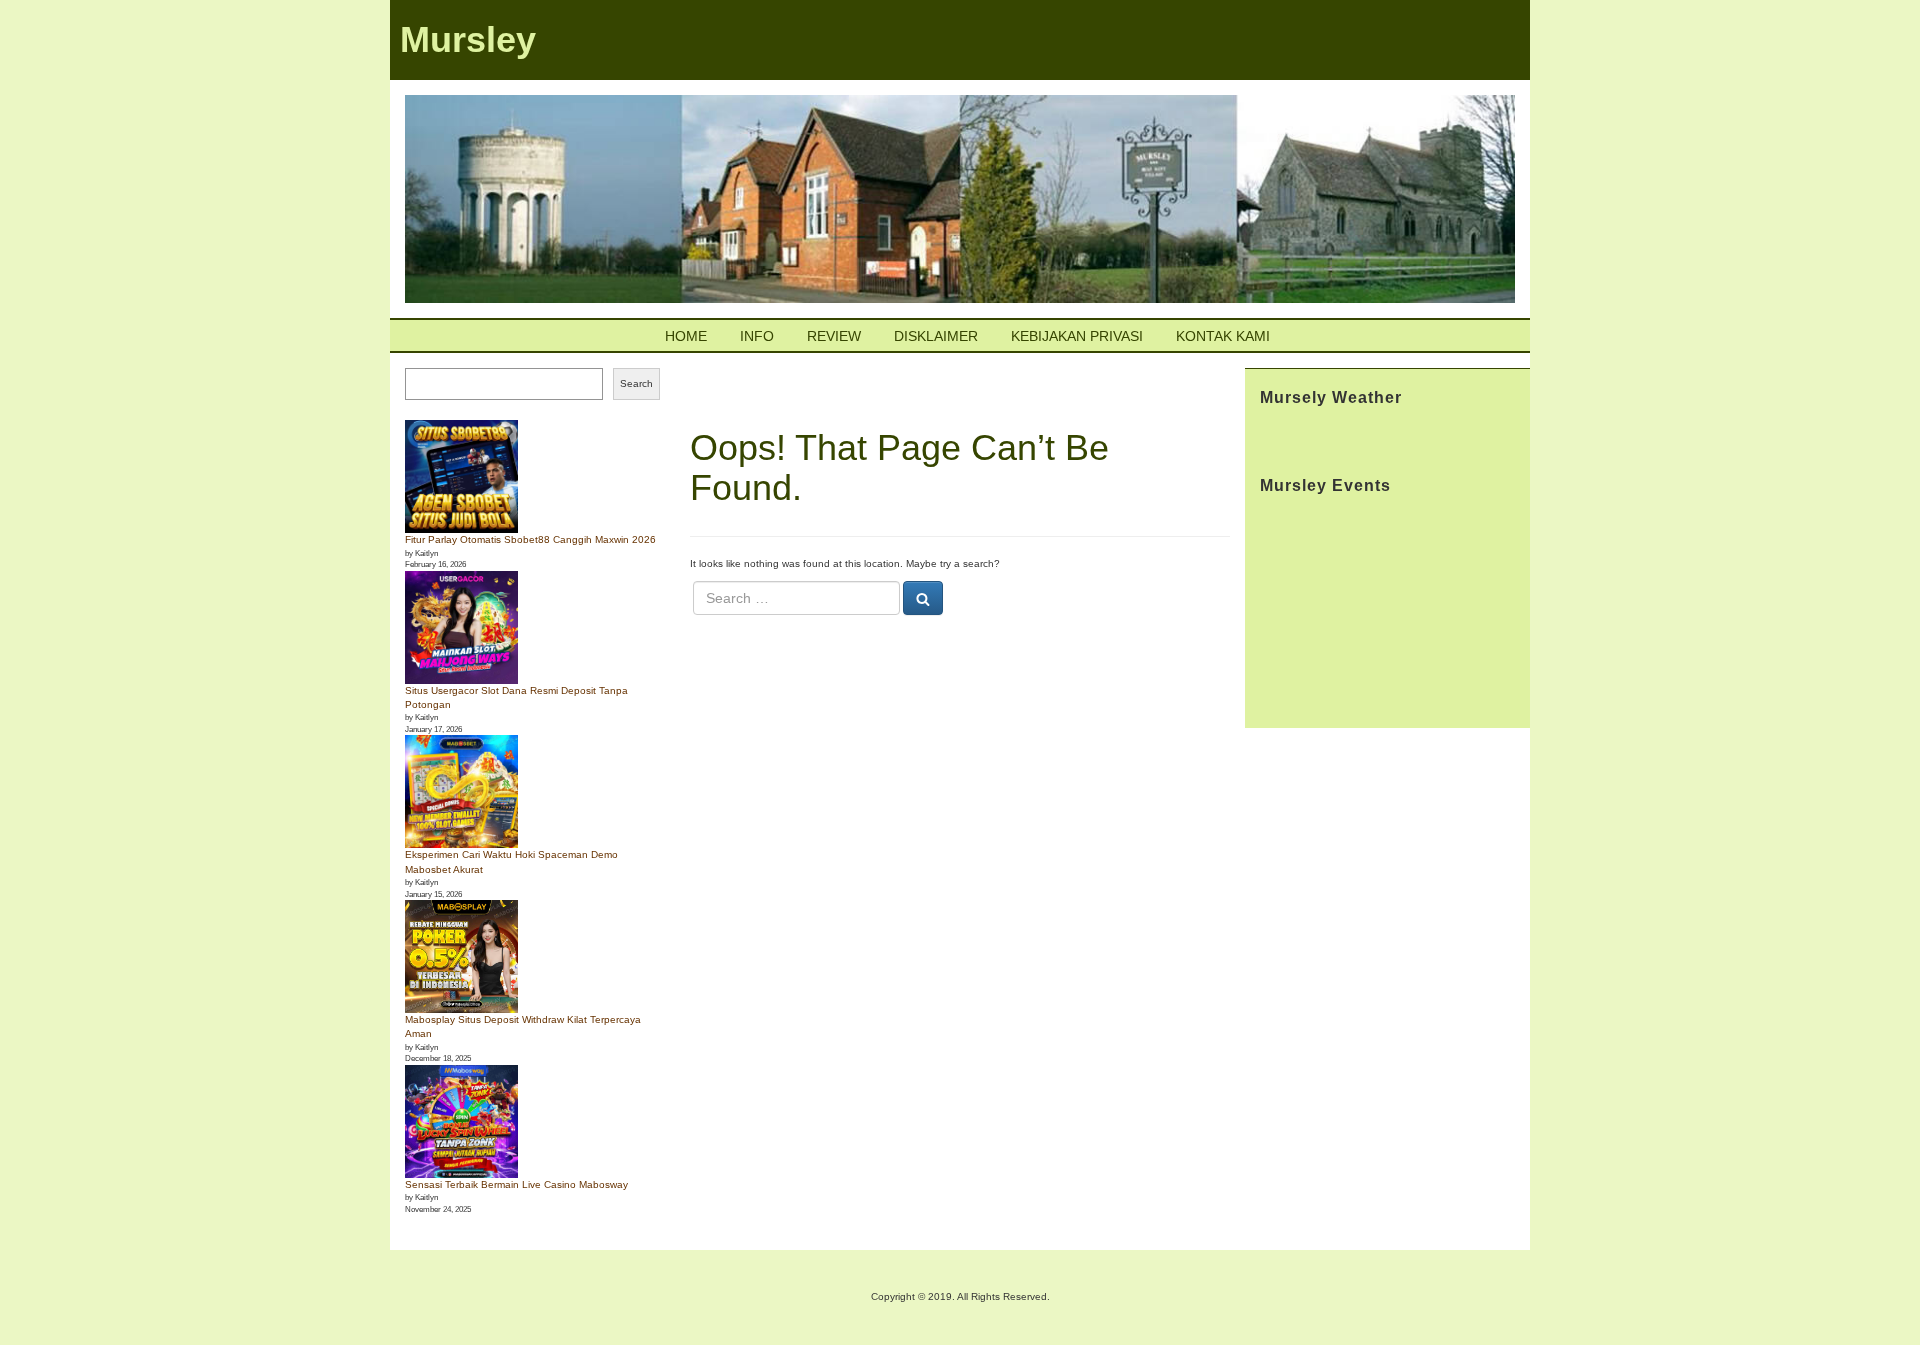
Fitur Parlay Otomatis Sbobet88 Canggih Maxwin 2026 (530, 539)
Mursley (468, 39)
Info (757, 336)
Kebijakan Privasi (1077, 336)
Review (834, 336)
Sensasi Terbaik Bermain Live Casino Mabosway (516, 1184)
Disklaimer (936, 336)
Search (636, 383)
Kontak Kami (1223, 336)
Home (686, 336)
